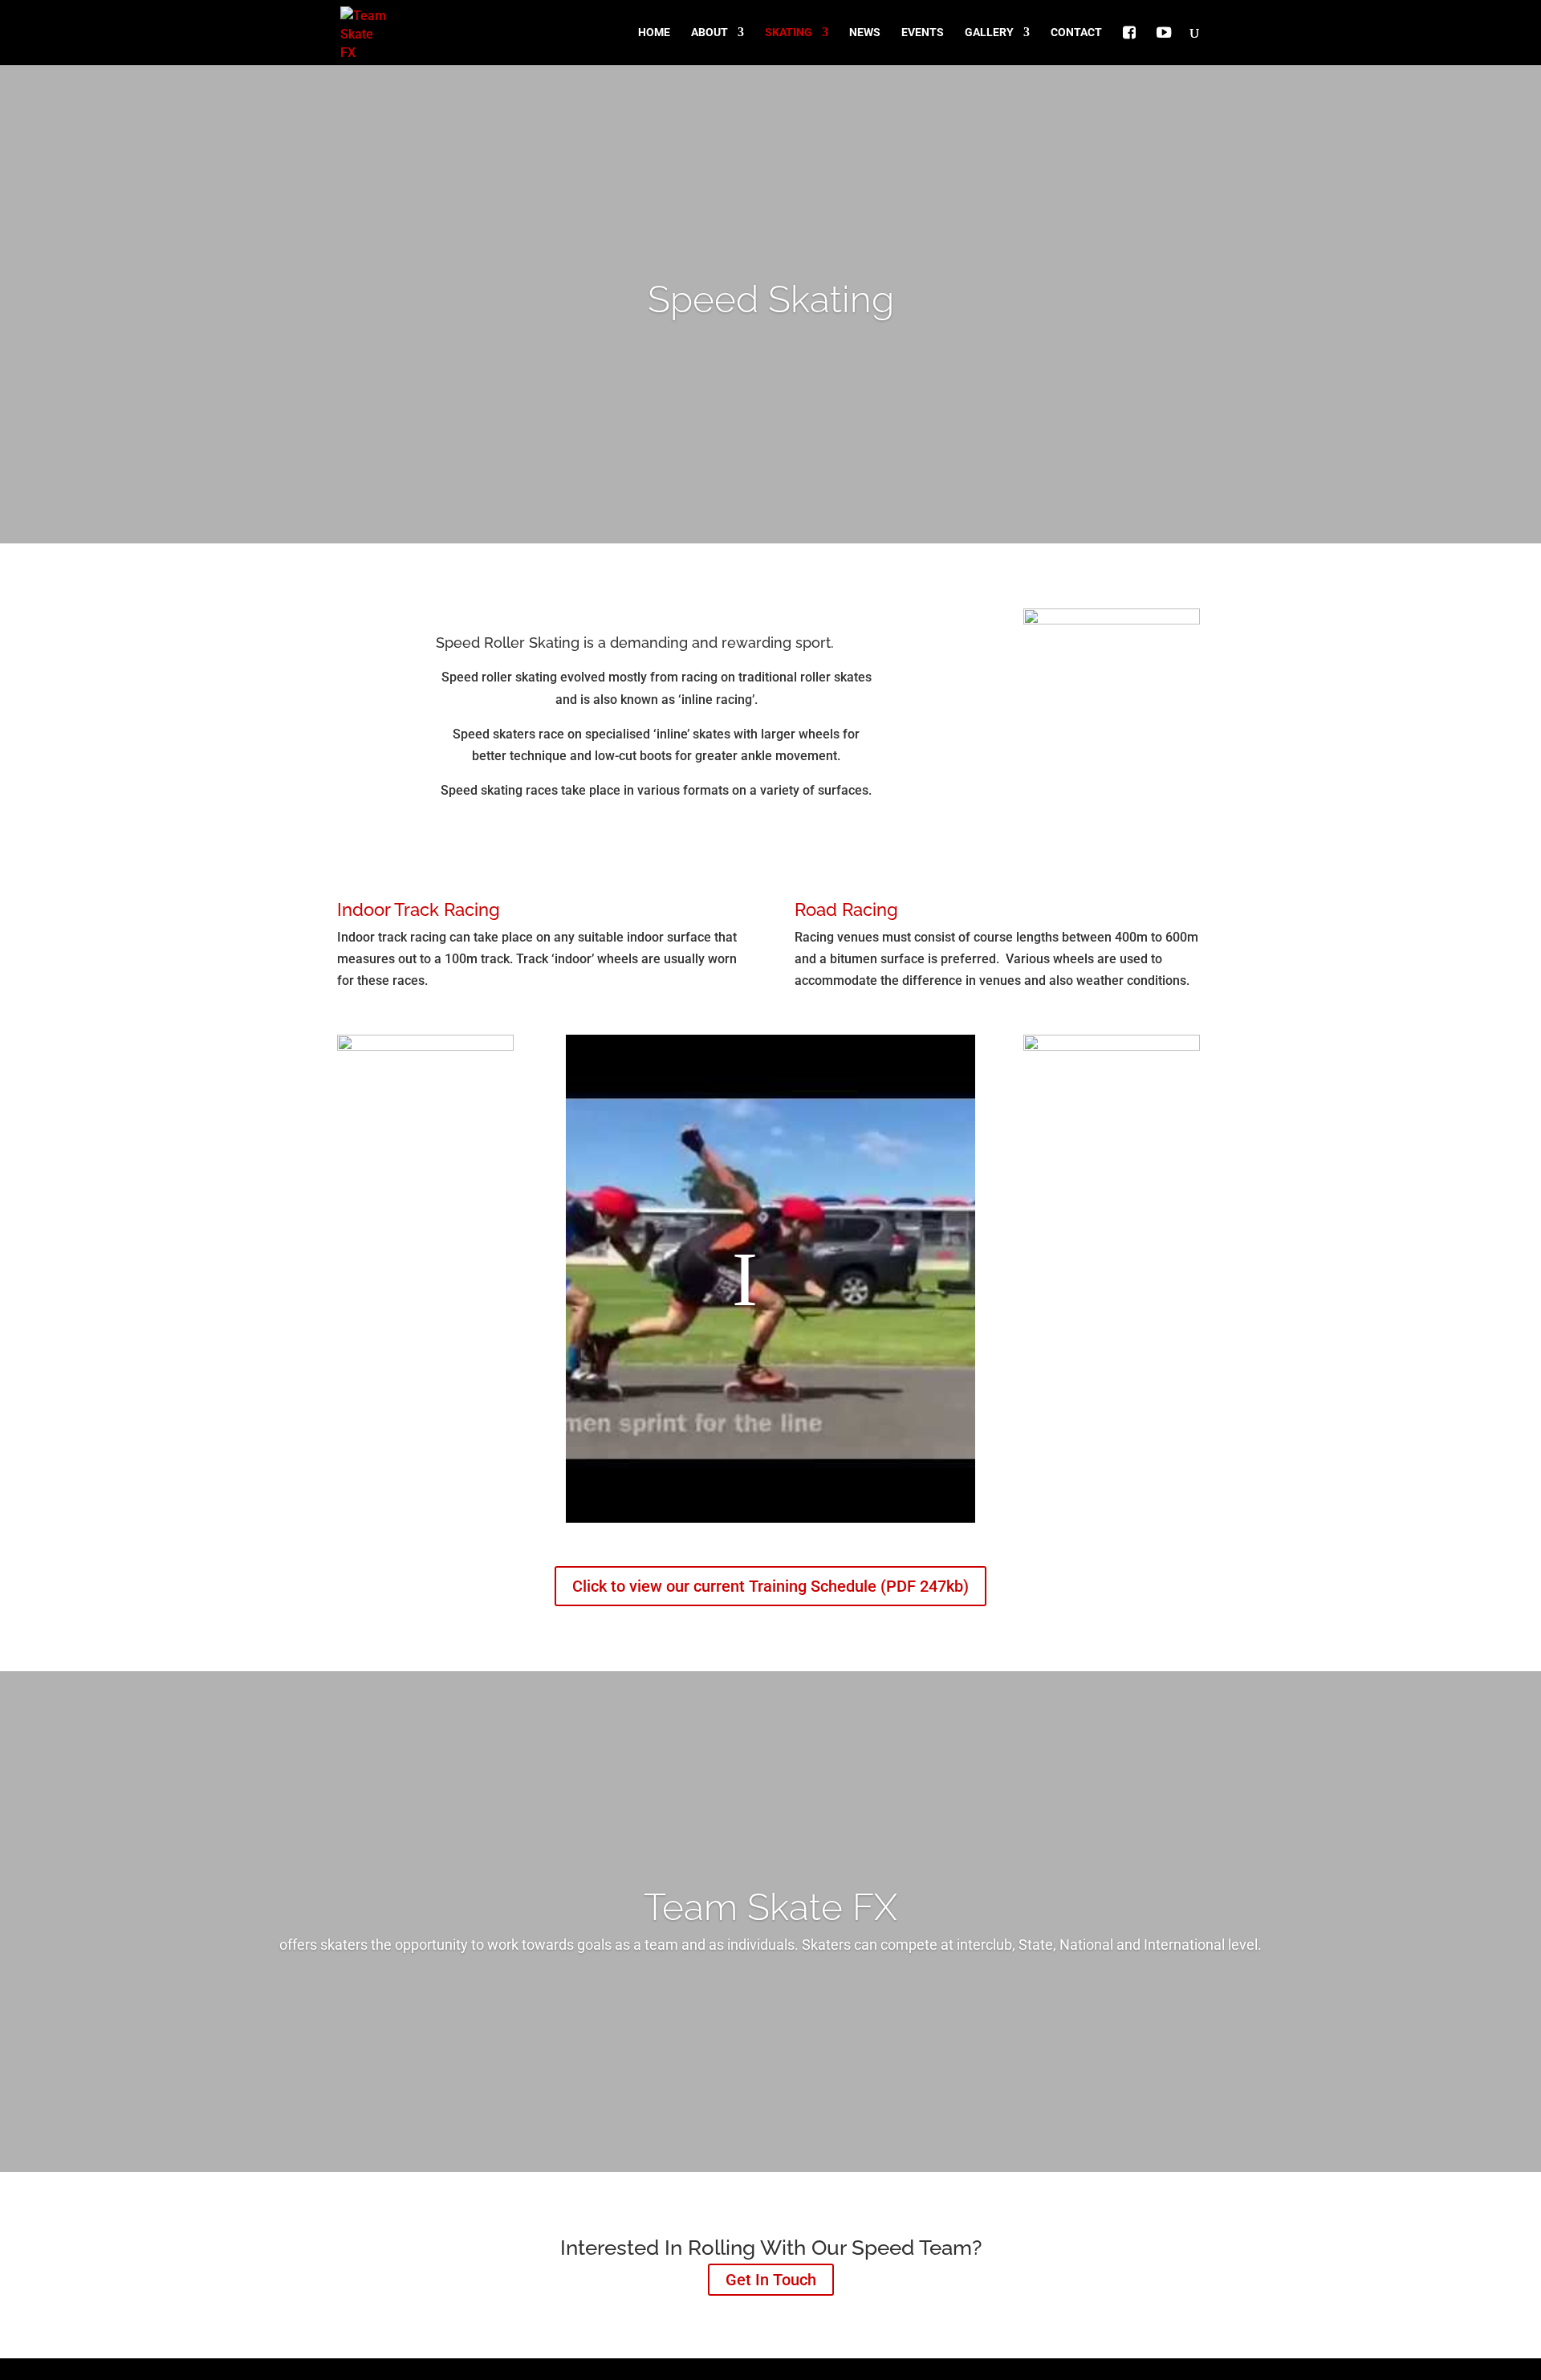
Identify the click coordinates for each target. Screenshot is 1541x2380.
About (710, 33)
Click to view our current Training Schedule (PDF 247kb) (770, 1586)
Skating (789, 33)
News (865, 33)
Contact (1076, 33)
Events (923, 33)
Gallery (989, 33)
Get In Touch (771, 2280)
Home (654, 33)
